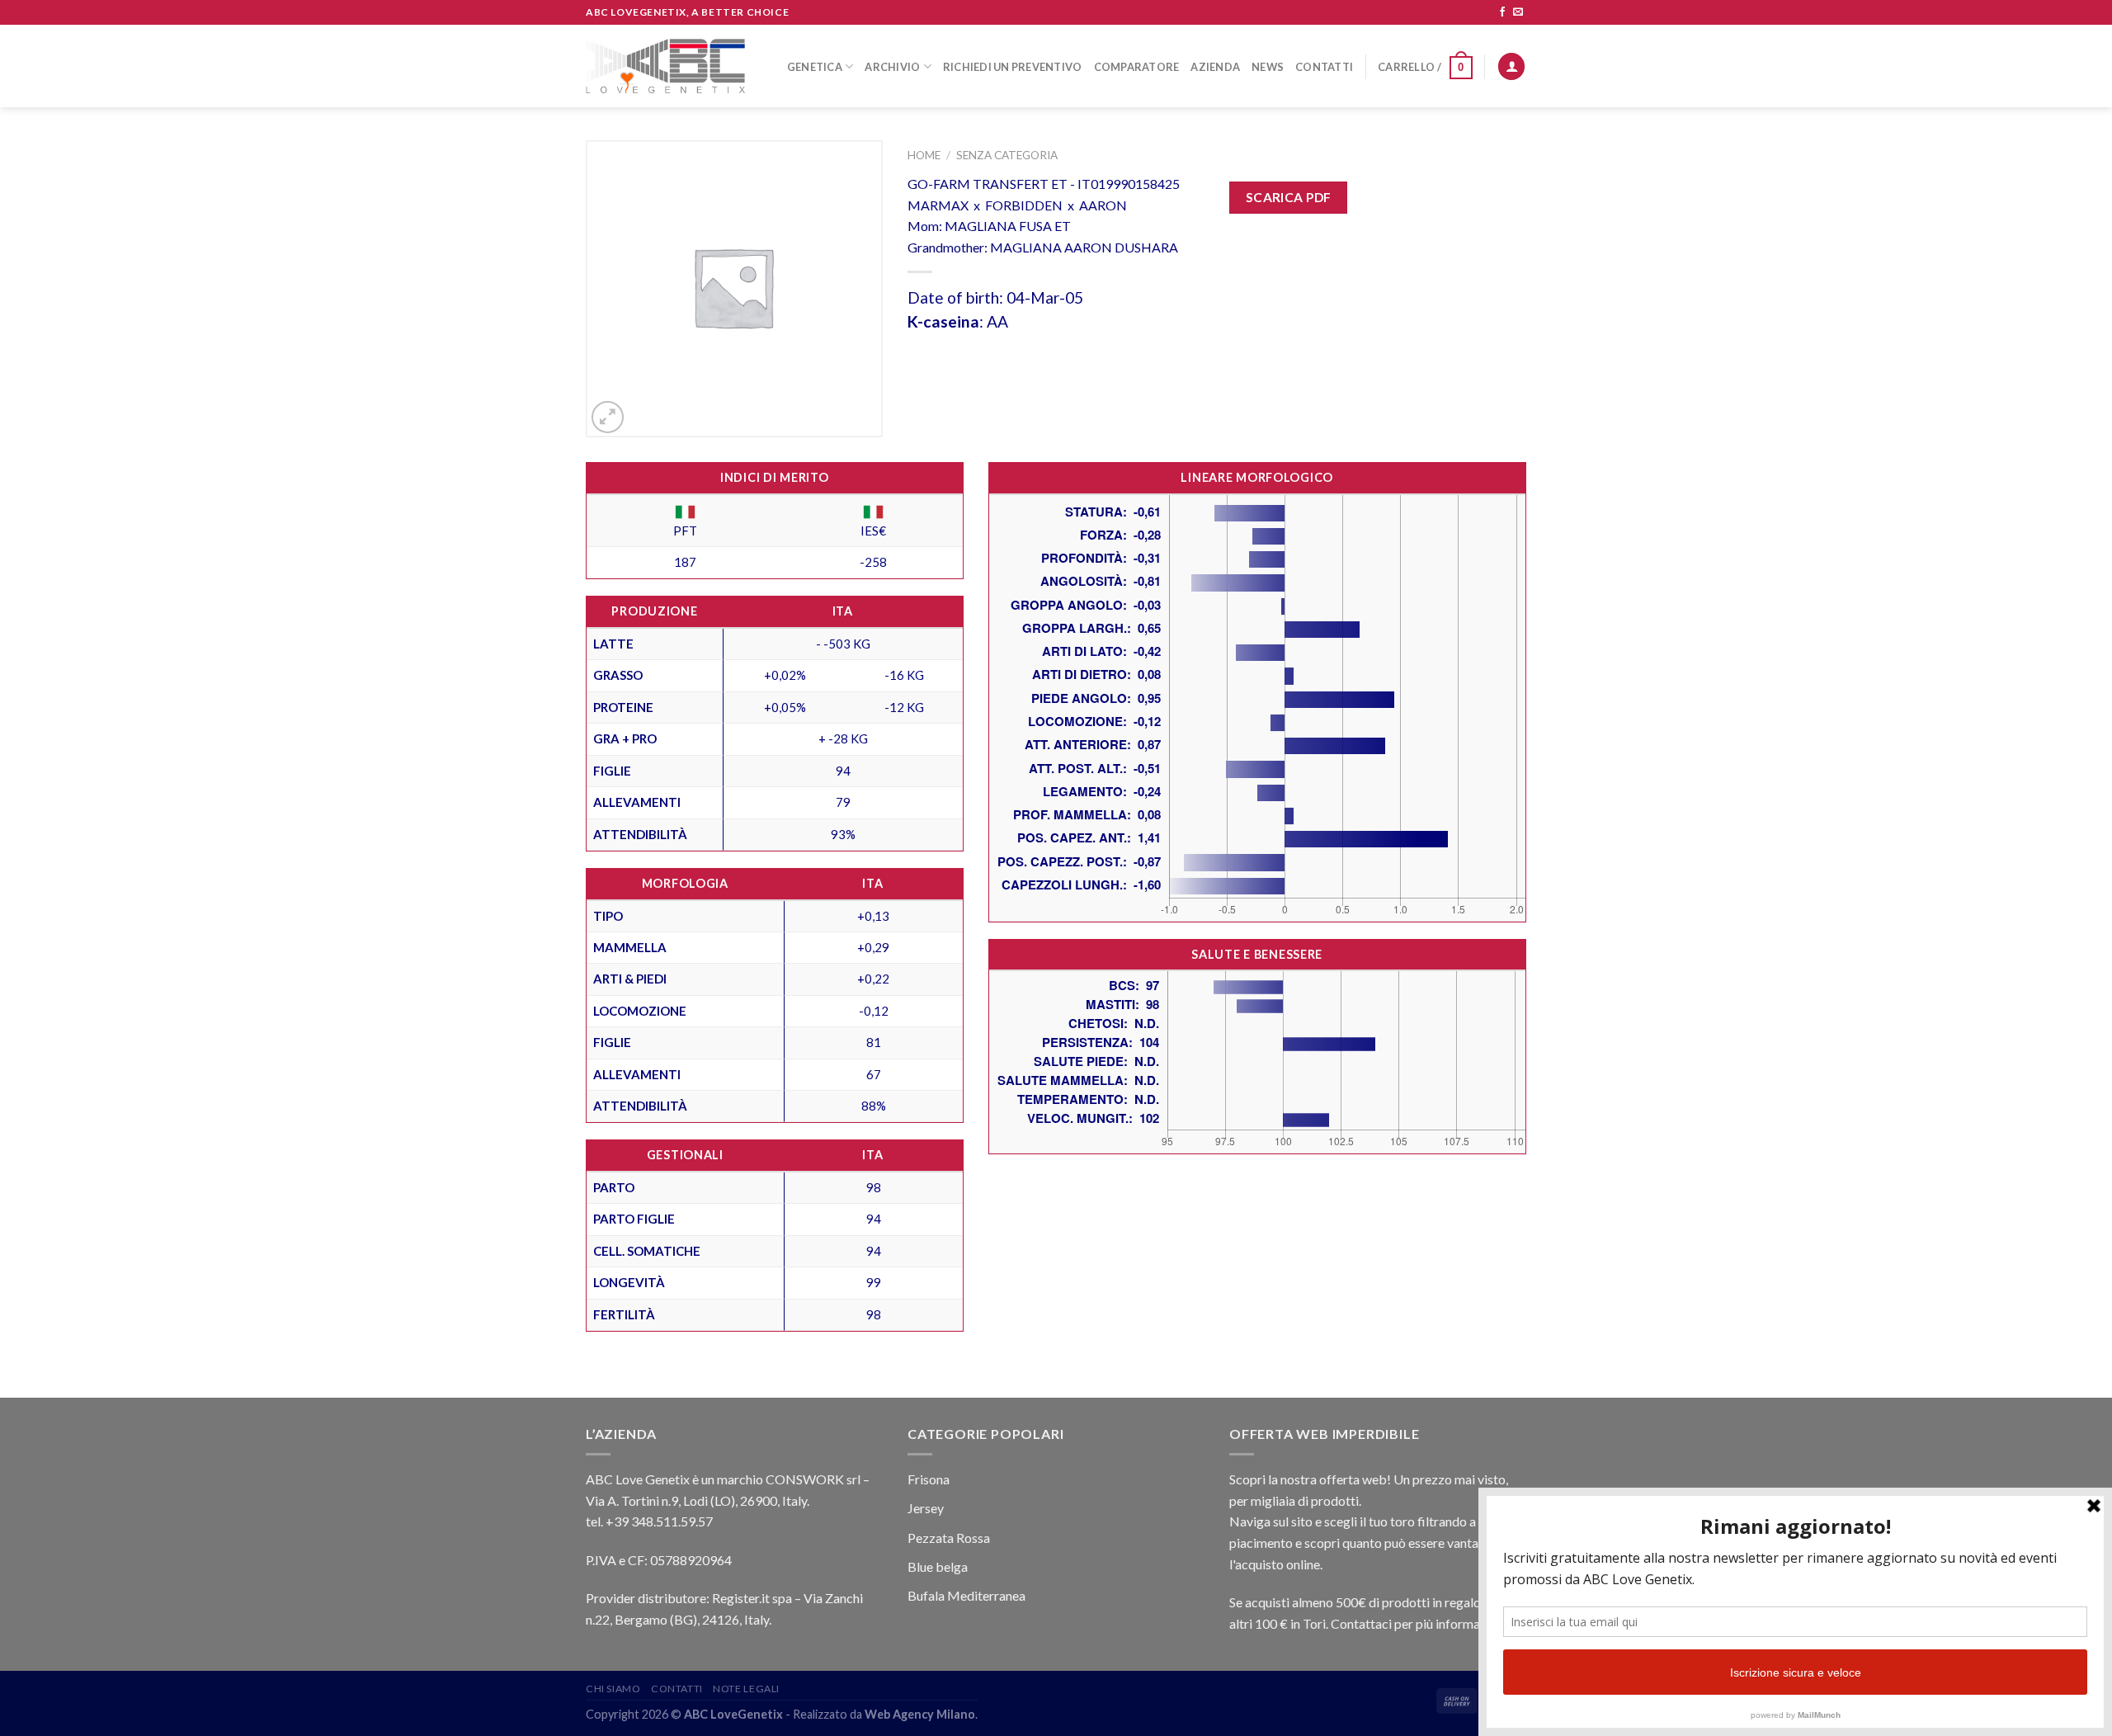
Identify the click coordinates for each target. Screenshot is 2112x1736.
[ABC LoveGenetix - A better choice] (665, 66)
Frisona (929, 1479)
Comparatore (1137, 67)
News (1268, 67)
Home (924, 155)
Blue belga (938, 1566)
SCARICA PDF (1289, 197)
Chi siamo (613, 1689)
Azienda (1215, 67)
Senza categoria (1007, 155)
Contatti (1324, 67)
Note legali (746, 1689)
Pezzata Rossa (949, 1538)
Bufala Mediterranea (966, 1595)
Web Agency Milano (920, 1714)
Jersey (926, 1508)
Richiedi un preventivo (1013, 67)
